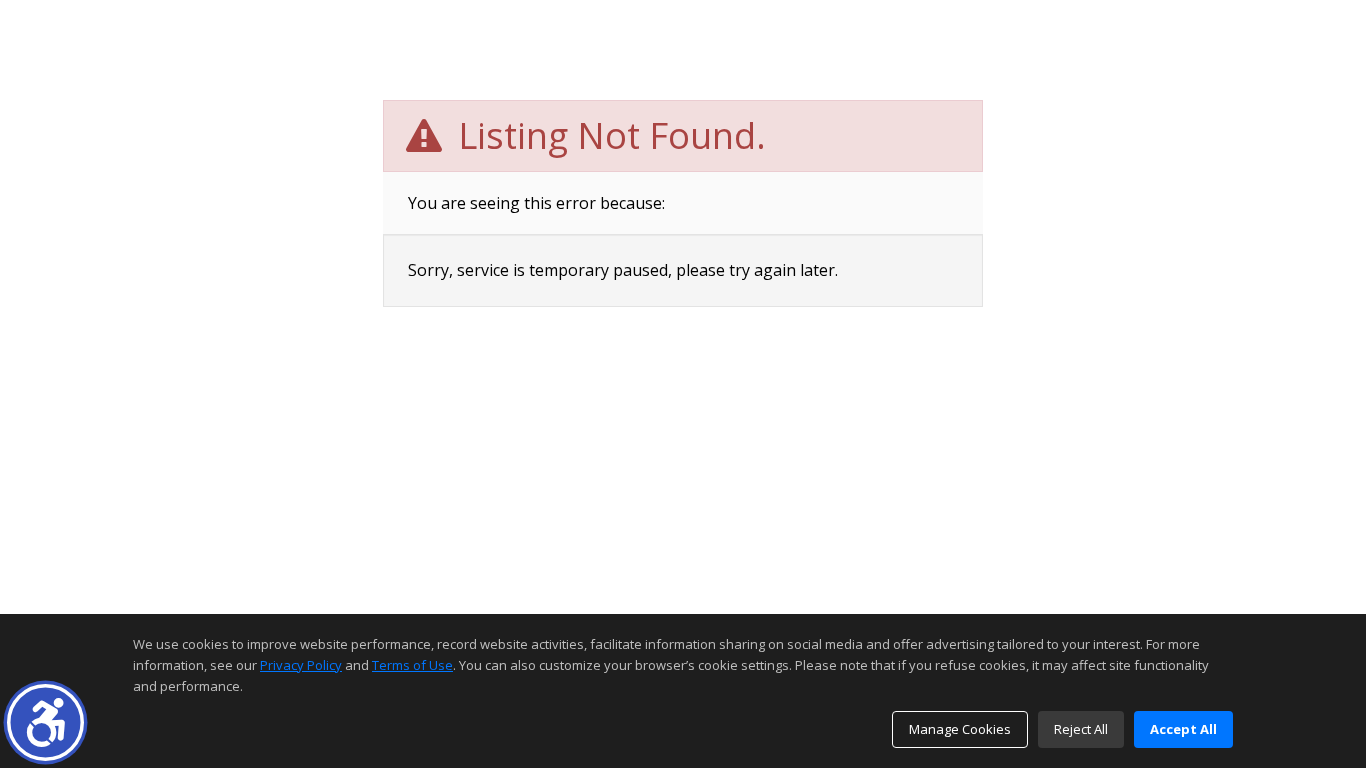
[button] (45, 722)
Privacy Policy (301, 665)
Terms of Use (412, 665)
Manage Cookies (960, 729)
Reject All (1081, 729)
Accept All (1183, 729)
